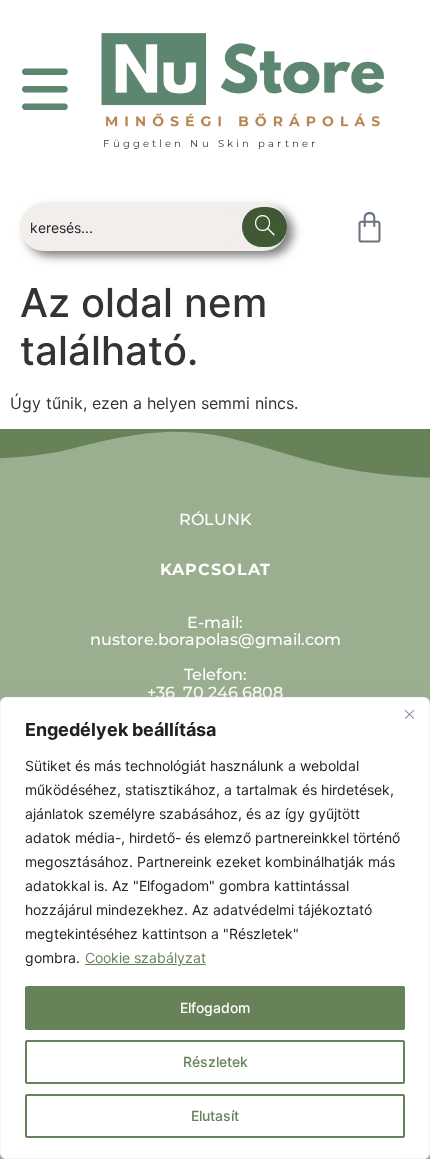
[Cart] (369, 227)
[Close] (409, 714)
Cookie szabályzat (145, 957)
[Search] (264, 227)
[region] (215, 928)
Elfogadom (215, 1007)
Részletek (215, 1061)
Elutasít (215, 1115)
